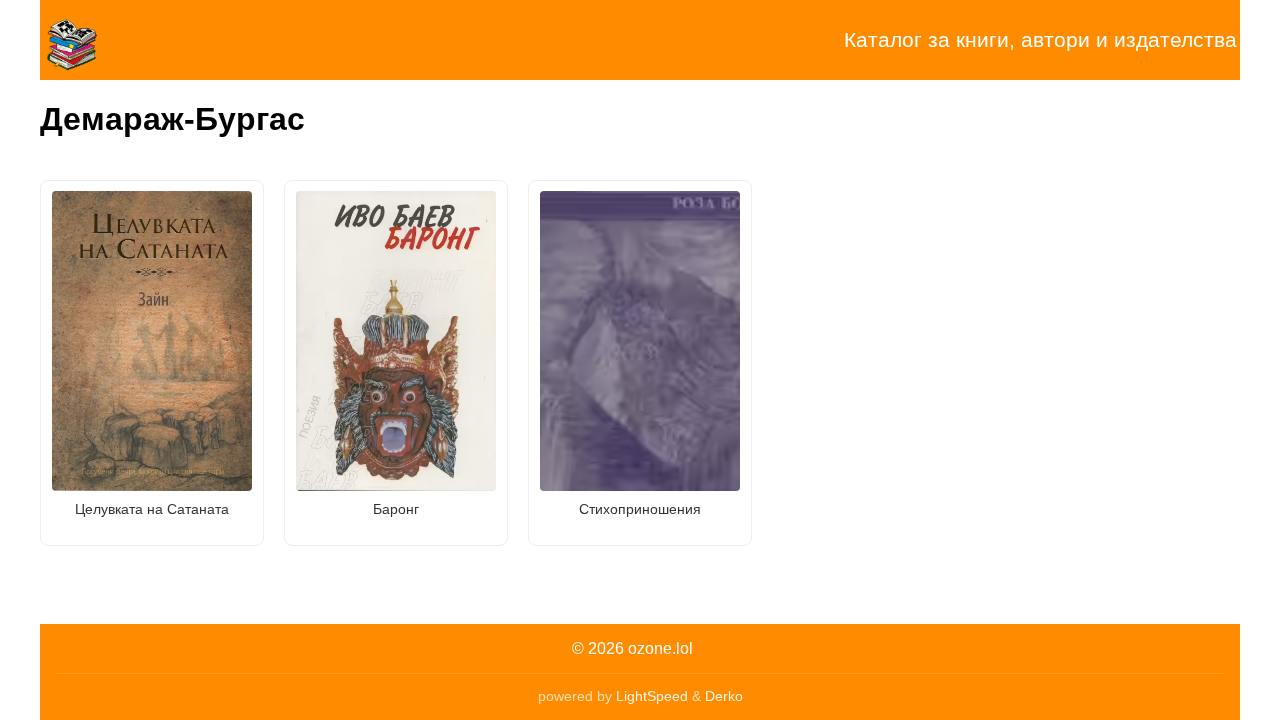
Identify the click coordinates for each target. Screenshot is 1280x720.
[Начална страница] (140, 40)
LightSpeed (652, 696)
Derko (724, 696)
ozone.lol (660, 648)
